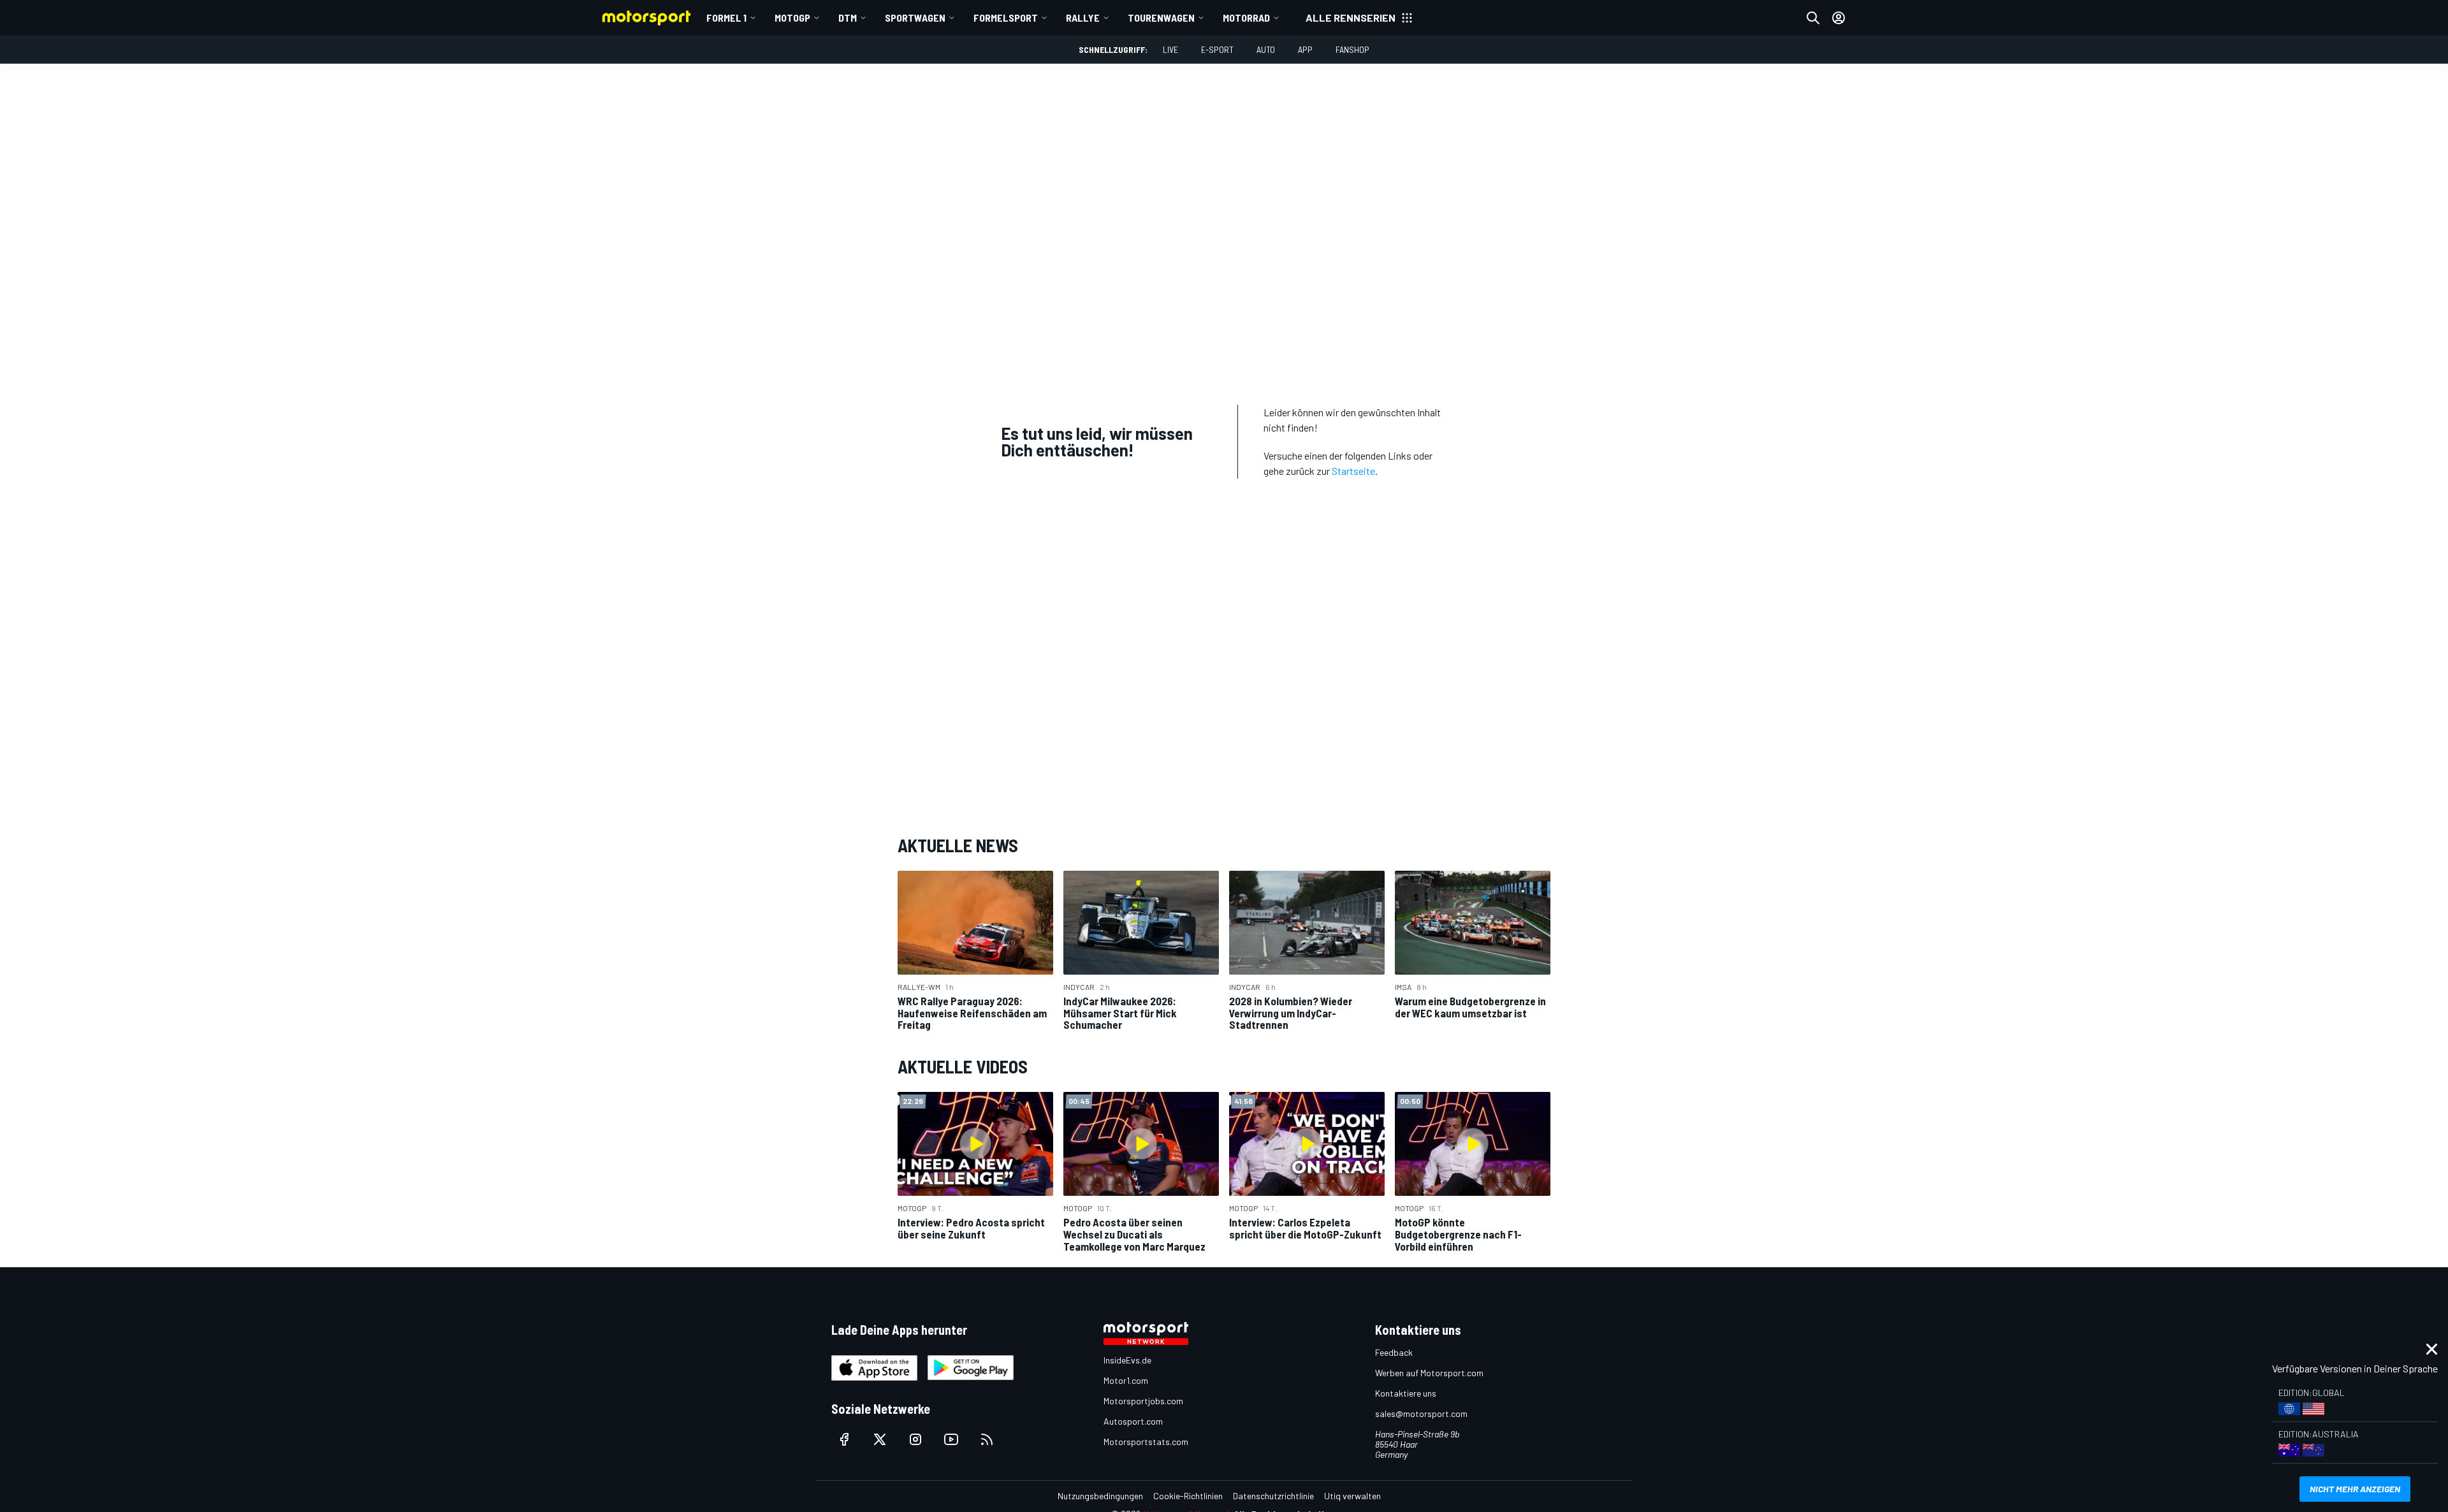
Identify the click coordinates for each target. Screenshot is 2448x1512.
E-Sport (1217, 49)
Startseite (1353, 471)
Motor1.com (1126, 1380)
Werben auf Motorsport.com (1429, 1373)
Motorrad (1246, 18)
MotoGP (792, 18)
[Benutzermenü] (1839, 18)
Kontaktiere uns (1406, 1393)
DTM (848, 18)
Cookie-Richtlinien (1188, 1496)
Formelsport (1006, 18)
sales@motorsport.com (1421, 1414)
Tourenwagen (1161, 18)
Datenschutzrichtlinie (1273, 1496)
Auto (1266, 49)
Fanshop (1352, 49)
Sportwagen (915, 18)
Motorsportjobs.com (1143, 1401)
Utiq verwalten (1352, 1496)
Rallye (1083, 18)
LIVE (1170, 49)
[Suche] (1813, 18)
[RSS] (987, 1439)
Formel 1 (726, 18)
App (1305, 49)
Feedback (1394, 1352)
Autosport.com (1133, 1421)
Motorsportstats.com (1146, 1442)
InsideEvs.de (1127, 1360)
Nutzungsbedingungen (1100, 1496)
